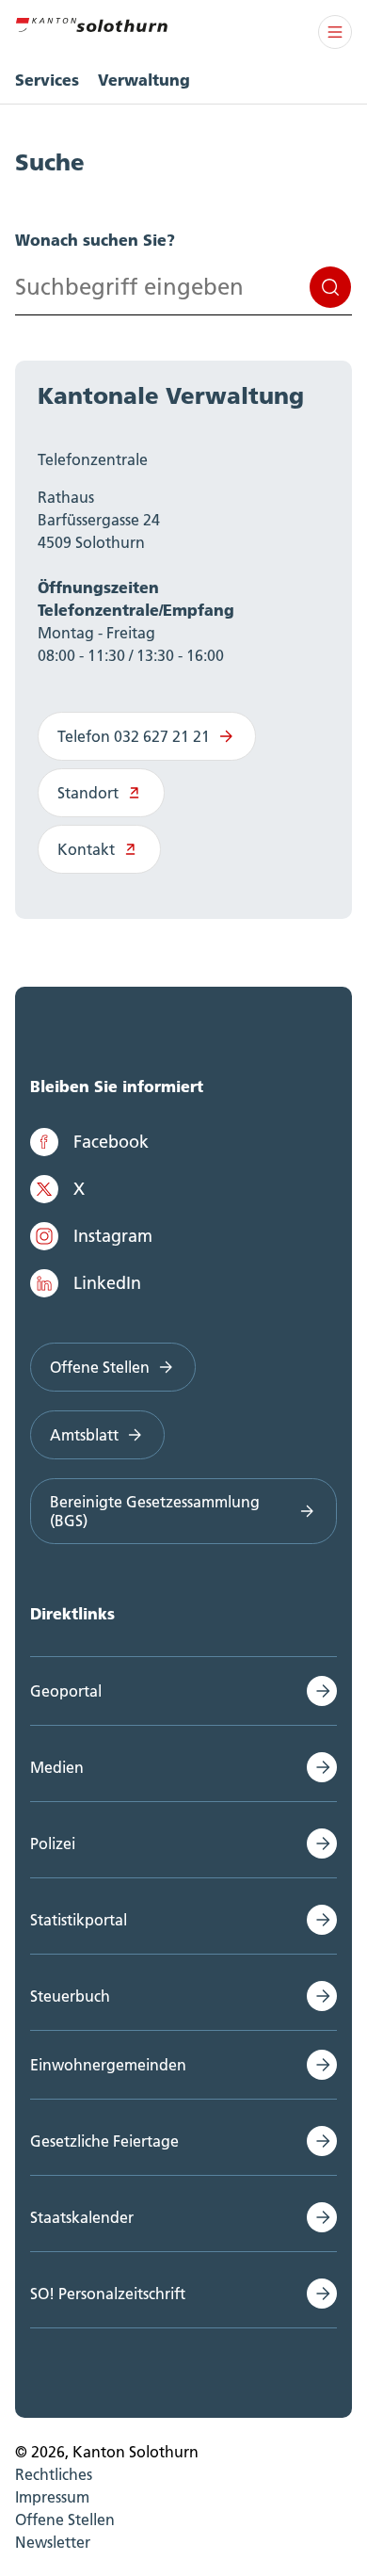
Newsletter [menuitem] (53, 2542)
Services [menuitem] (47, 80)
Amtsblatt (84, 1435)
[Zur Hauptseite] (91, 23)
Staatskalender (82, 2217)
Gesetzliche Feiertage (104, 2141)
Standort (88, 793)
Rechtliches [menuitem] (54, 2474)
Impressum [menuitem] (52, 2497)
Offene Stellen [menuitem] (65, 2520)
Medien (57, 1767)
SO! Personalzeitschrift (108, 2294)
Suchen (330, 287)
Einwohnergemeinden (108, 2065)
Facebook (111, 1142)
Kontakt (86, 849)
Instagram (113, 1236)
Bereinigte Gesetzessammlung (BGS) (155, 1511)
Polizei (53, 1843)
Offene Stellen (100, 1367)
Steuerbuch (70, 1996)
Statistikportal (79, 1920)
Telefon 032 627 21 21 (134, 736)
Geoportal (66, 1691)
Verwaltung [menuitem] (144, 80)
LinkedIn (107, 1283)
